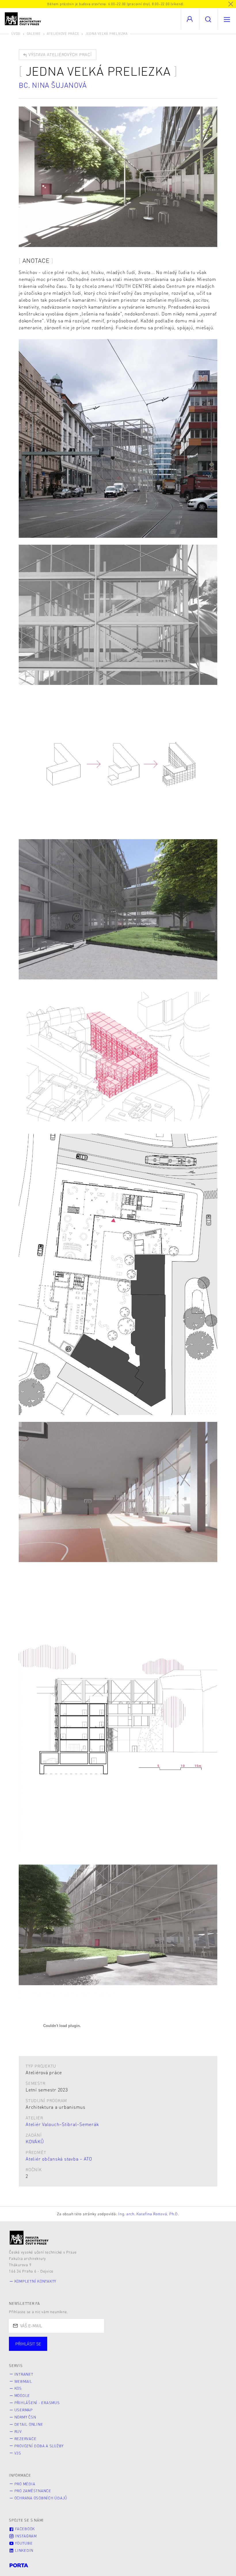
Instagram (25, 2536)
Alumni (102, 2349)
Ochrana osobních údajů (41, 2498)
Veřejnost (135, 2349)
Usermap (24, 2410)
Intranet (24, 2374)
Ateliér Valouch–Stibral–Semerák (62, 2124)
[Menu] (227, 19)
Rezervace (25, 2439)
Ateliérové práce (63, 34)
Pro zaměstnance (33, 2491)
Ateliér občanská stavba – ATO (59, 2159)
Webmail (23, 2381)
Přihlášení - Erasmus (37, 2403)
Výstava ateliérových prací (59, 54)
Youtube (23, 2543)
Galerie (34, 34)
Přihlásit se (28, 2344)
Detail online (29, 2424)
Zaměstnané (65, 2349)
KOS (18, 2388)
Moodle (22, 2395)
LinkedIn (24, 2550)
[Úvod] (29, 2238)
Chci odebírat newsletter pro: (46, 2341)
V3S (18, 2453)
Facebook (24, 2529)
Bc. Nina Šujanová (53, 85)
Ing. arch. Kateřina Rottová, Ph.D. (149, 2214)
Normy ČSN (25, 2417)
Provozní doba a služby (39, 2446)
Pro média (25, 2484)
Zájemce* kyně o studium (188, 2349)
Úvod (16, 34)
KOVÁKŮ (35, 2141)
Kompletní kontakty (35, 2281)
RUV (18, 2431)
